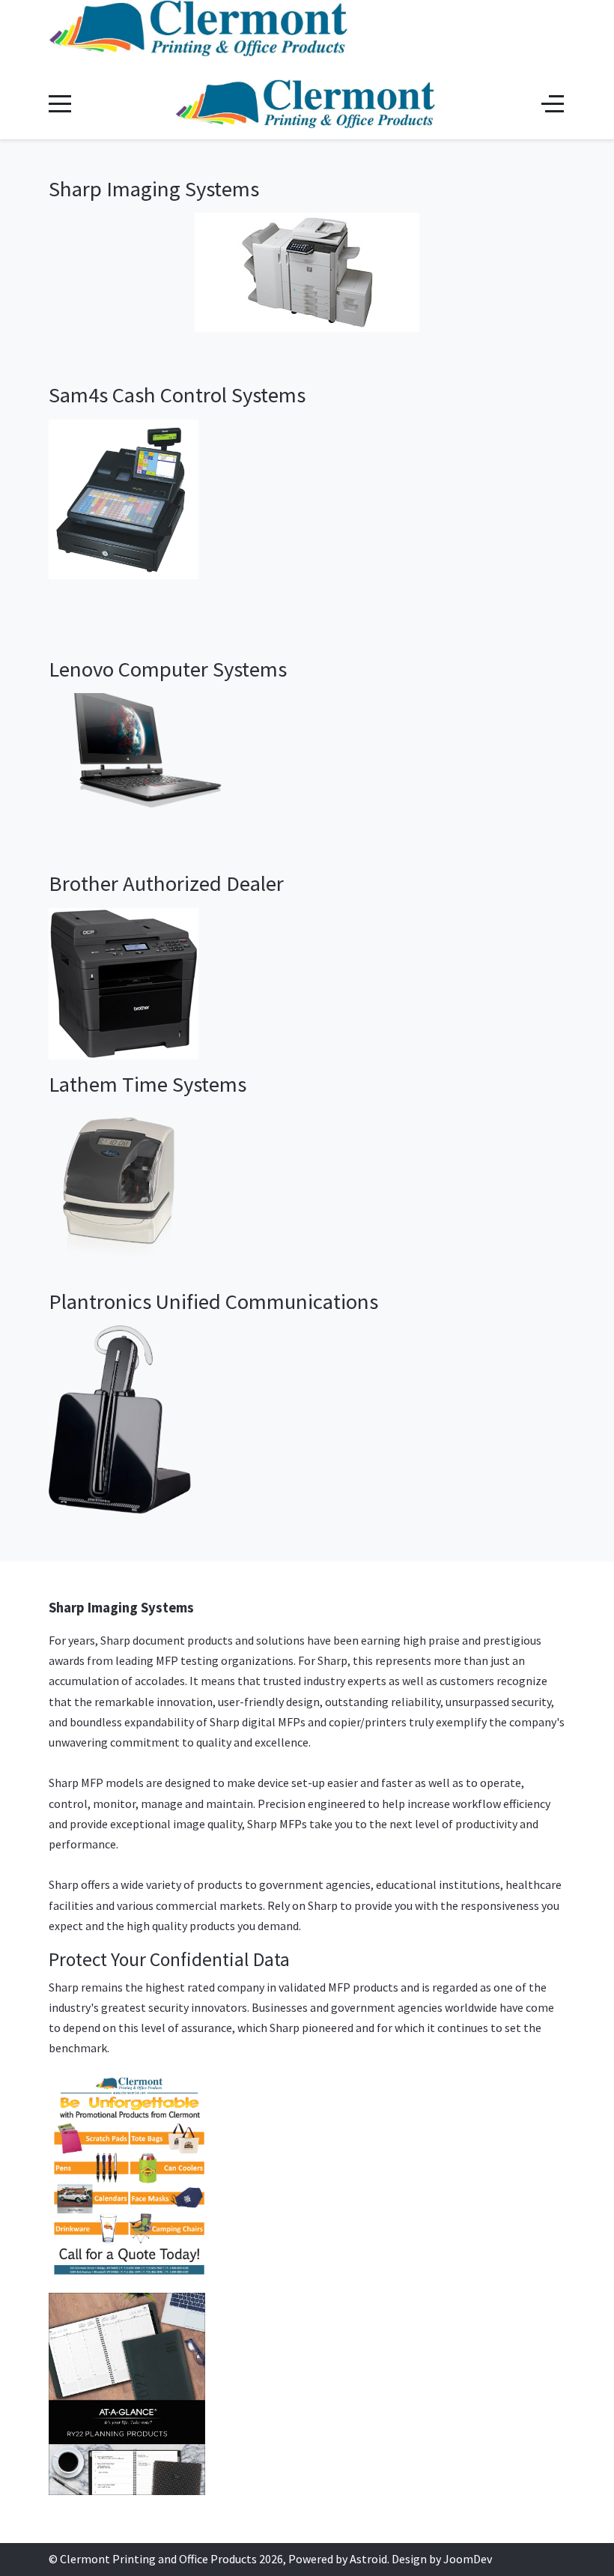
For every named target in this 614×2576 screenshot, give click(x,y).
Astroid (368, 2559)
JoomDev (468, 2559)
